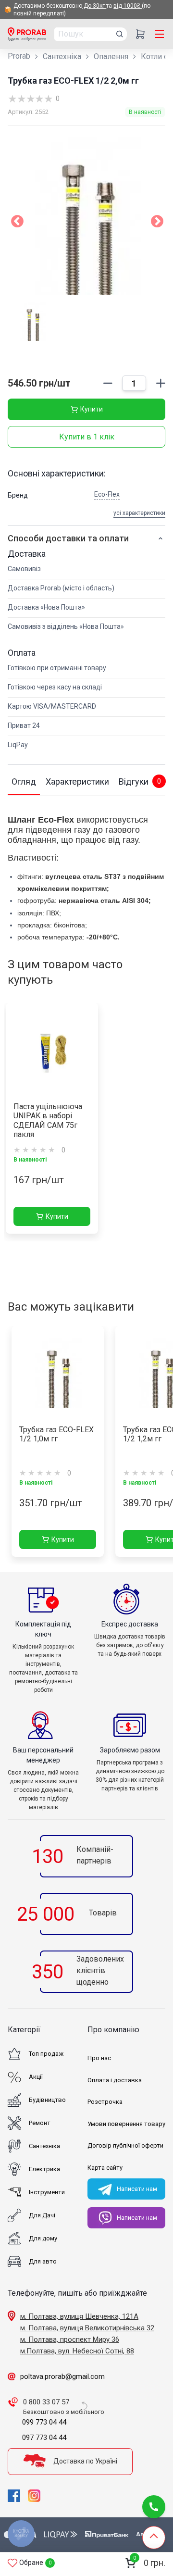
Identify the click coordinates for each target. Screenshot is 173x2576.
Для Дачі (42, 2215)
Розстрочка (105, 2102)
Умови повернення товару (126, 2124)
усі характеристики (139, 513)
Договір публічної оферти (125, 2145)
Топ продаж (46, 2054)
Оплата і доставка (115, 2080)
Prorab (19, 56)
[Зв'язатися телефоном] (154, 2507)
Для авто (43, 2261)
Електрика (44, 2169)
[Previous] (17, 224)
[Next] (157, 224)
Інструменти (47, 2192)
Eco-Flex (107, 494)
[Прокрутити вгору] (154, 2538)
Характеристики (77, 782)
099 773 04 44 (44, 2422)
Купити (92, 409)
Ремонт (40, 2123)
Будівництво (47, 2100)
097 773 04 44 (44, 2438)
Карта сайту (105, 2168)
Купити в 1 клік (87, 437)
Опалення (111, 56)
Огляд (24, 782)
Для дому (43, 2238)
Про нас (99, 2058)
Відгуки (140, 782)
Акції (36, 2077)
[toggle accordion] (161, 538)
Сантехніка (62, 56)
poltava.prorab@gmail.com (62, 2376)
